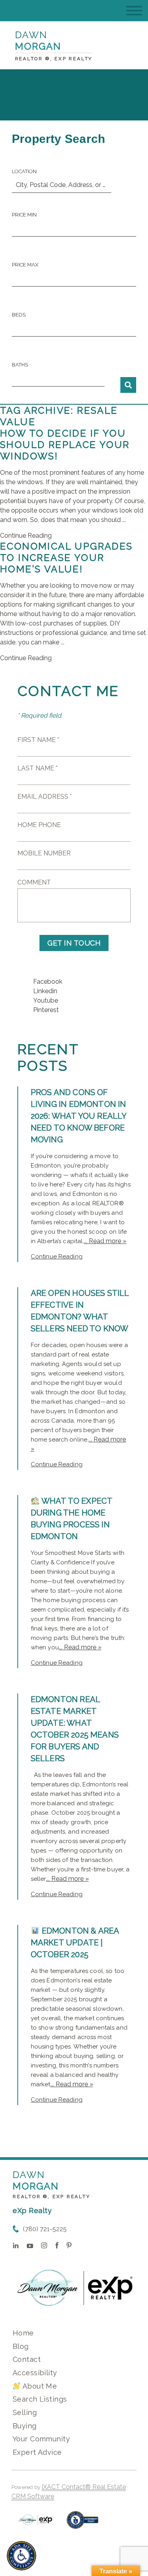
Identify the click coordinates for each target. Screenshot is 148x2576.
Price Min (24, 215)
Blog (21, 2346)
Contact (27, 2359)
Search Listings (40, 2399)
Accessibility (35, 2373)
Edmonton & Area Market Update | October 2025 (75, 1943)
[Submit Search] (128, 385)
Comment (34, 882)
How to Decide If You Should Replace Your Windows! (65, 445)
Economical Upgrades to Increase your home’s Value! (67, 558)
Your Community (41, 2439)
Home (23, 2333)
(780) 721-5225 (45, 2229)
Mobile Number (44, 853)
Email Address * (45, 797)
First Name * (38, 740)
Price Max (25, 265)
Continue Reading (26, 536)
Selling (25, 2412)
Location (24, 171)
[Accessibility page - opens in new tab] (83, 2524)
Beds (19, 315)
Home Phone (39, 825)
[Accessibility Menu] (22, 2556)
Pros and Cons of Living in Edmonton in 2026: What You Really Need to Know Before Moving (79, 1116)
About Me (39, 2386)
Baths (20, 365)
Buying (25, 2426)
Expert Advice (37, 2452)
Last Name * (37, 768)
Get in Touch (74, 943)
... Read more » (105, 1241)
